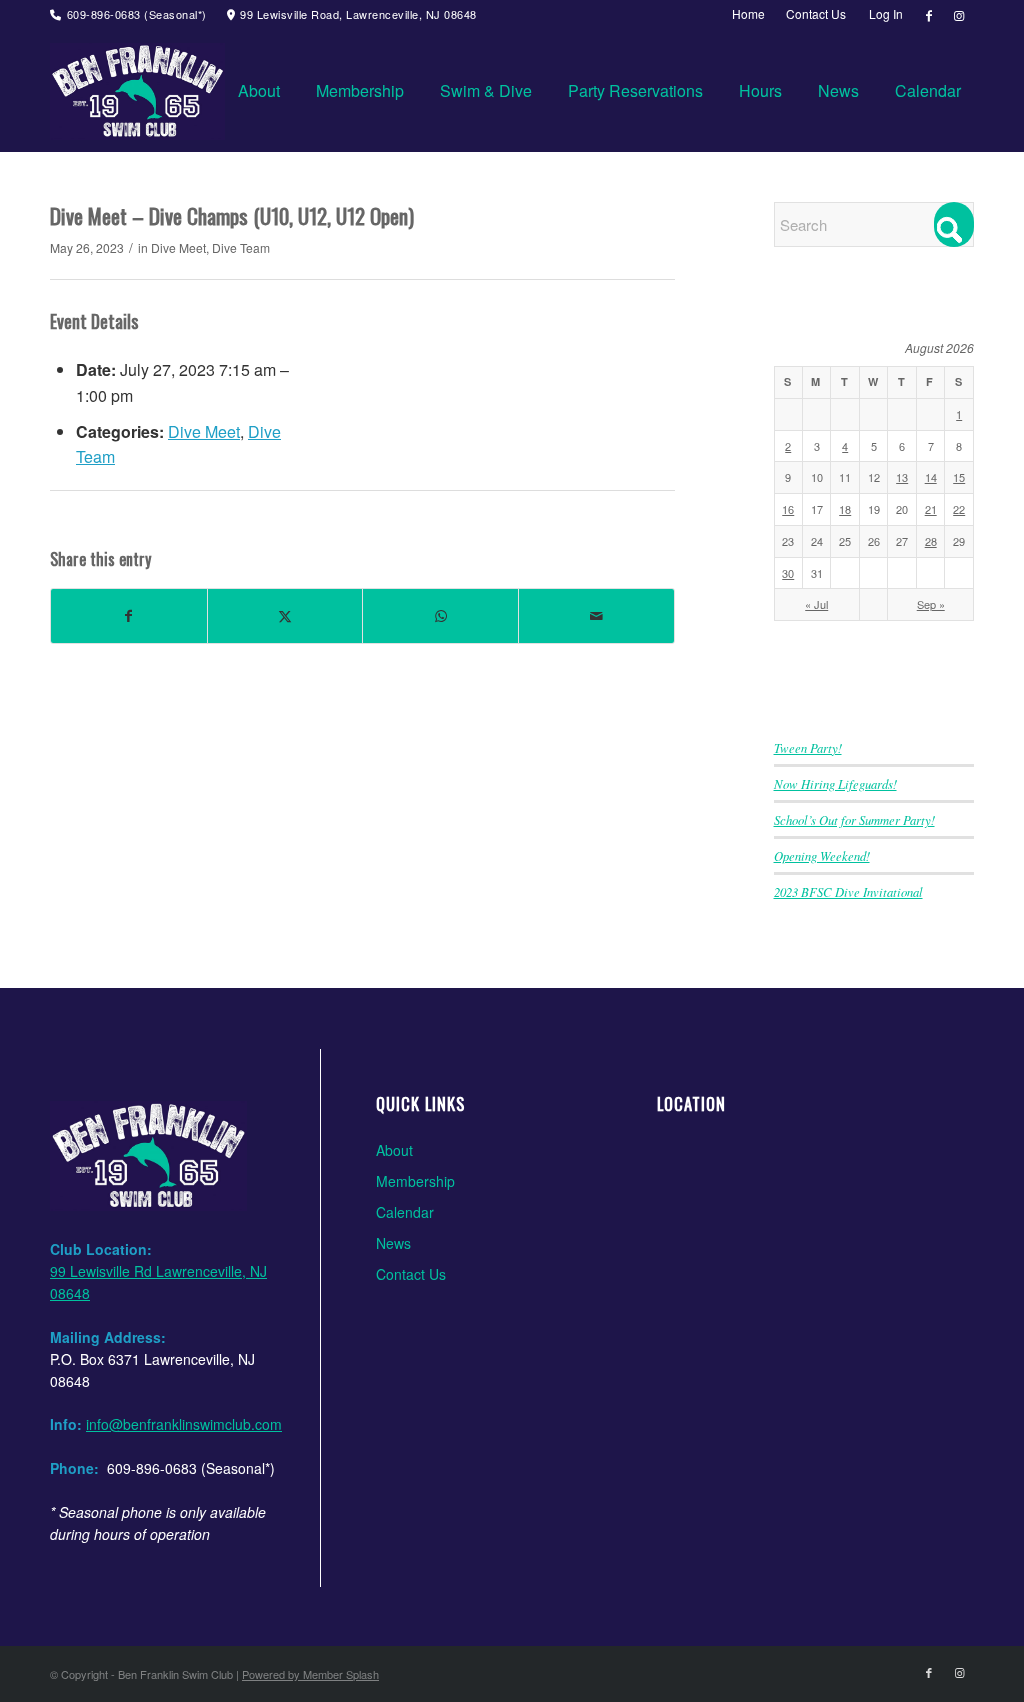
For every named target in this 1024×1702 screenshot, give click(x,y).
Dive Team (241, 247)
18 (845, 509)
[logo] (137, 91)
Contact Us (411, 1274)
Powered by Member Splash (310, 1674)
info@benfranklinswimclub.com (184, 1424)
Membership (415, 1181)
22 (959, 509)
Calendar (405, 1212)
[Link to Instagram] (959, 15)
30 (788, 573)
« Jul (816, 604)
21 (931, 509)
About (394, 1150)
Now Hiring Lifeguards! (835, 783)
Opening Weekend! (822, 855)
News (393, 1243)
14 (931, 477)
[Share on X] (285, 615)
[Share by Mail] (596, 615)
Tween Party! (808, 747)
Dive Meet (178, 247)
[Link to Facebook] (928, 15)
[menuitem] (749, 14)
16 (788, 509)
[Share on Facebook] (129, 615)
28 (931, 541)
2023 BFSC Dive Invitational (848, 891)
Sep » (931, 604)
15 (959, 477)
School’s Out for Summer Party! (854, 819)
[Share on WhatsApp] (440, 615)
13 (902, 477)
